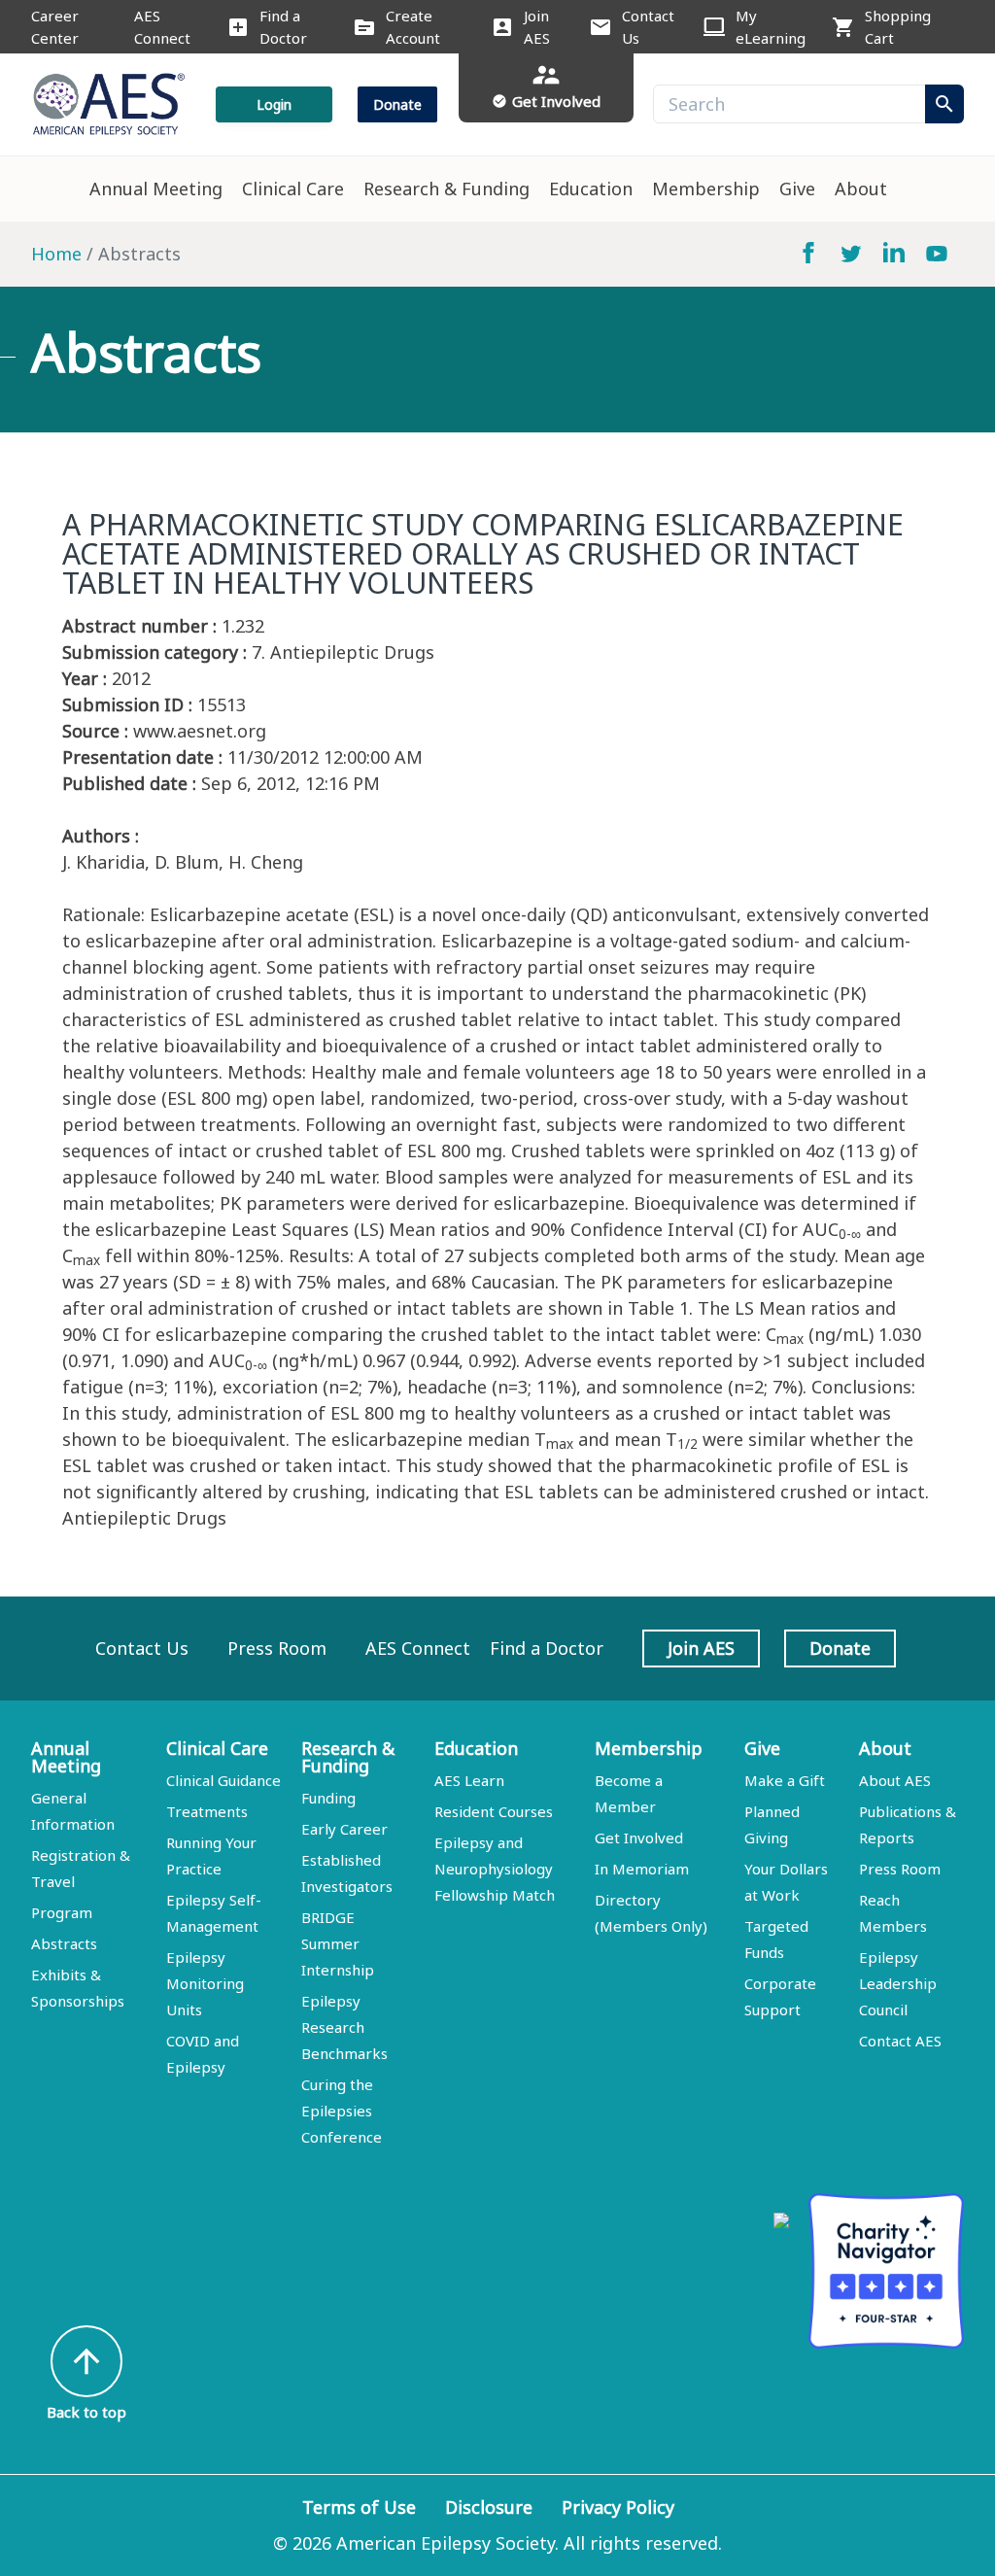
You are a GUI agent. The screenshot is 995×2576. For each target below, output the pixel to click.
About (861, 189)
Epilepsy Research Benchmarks (344, 2027)
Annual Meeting (156, 189)
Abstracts (64, 1943)
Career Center (55, 27)
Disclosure (489, 2507)
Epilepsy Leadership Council (898, 1983)
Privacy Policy (618, 2507)
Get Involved (639, 1838)
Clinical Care (293, 189)
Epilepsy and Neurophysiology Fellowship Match (495, 1869)
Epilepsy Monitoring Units (205, 1983)
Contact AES (900, 2041)
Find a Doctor (283, 27)
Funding (328, 1798)
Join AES (537, 27)
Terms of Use (359, 2507)
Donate (397, 104)
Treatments (207, 1811)
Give (797, 189)
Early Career (344, 1829)
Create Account (413, 27)
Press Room (277, 1648)
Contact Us (648, 27)
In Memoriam (642, 1869)
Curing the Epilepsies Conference (342, 2111)
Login (274, 104)
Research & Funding (446, 189)
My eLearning (771, 27)
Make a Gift (785, 1780)
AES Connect (162, 27)
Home (56, 254)
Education (591, 189)
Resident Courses (494, 1811)
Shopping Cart (898, 27)
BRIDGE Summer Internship (338, 1943)
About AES (895, 1780)
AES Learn (469, 1780)
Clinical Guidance (223, 1780)
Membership (706, 189)
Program (62, 1912)
